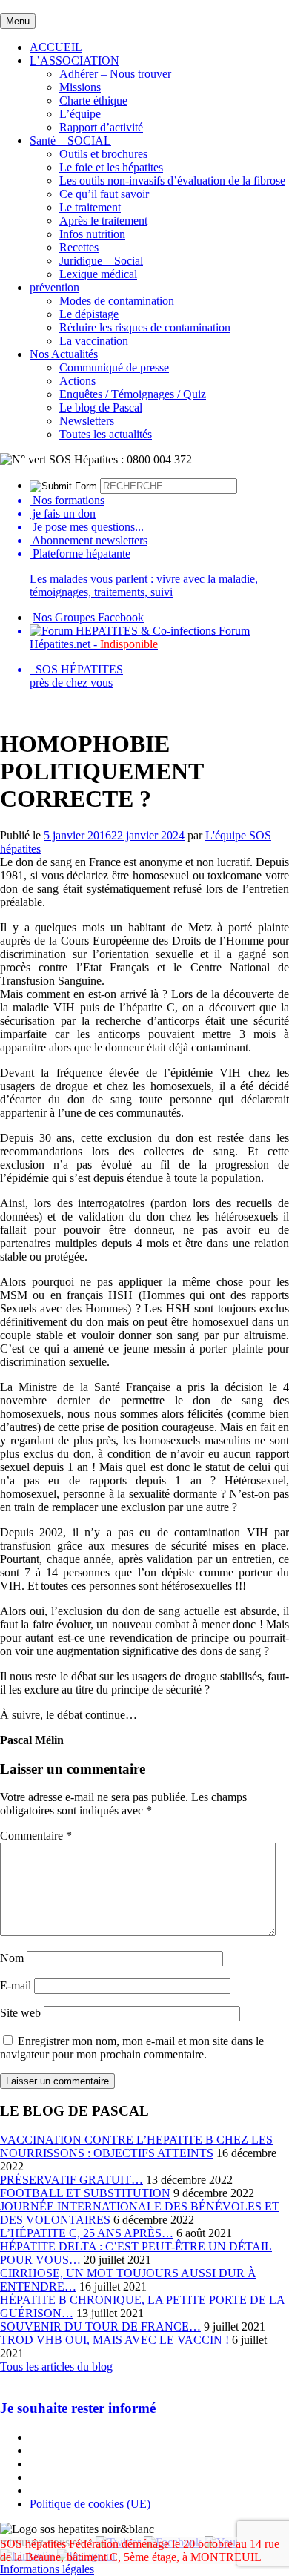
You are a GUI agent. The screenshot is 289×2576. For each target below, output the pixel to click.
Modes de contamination (117, 301)
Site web (20, 2013)
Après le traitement (103, 221)
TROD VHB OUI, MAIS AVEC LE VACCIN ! (114, 2340)
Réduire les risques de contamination (145, 327)
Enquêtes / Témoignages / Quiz (133, 394)
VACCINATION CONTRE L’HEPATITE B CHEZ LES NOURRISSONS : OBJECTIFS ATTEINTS (136, 2146)
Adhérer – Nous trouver (115, 74)
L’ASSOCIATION (74, 60)
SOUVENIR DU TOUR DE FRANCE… (100, 2326)
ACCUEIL (56, 47)
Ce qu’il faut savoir (104, 194)
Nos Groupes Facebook (88, 617)
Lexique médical (98, 274)
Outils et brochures (103, 154)
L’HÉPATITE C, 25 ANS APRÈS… (87, 2233)
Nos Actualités (64, 354)
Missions (80, 87)
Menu (18, 21)
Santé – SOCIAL (70, 141)
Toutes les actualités (106, 434)
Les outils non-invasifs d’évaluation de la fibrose (172, 181)
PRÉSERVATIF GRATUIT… (72, 2180)
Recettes (79, 247)
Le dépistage (89, 314)
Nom (12, 1958)
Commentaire (36, 1836)
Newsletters (87, 421)
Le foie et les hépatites (111, 167)
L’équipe (80, 114)
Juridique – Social (101, 261)
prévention (54, 287)
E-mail (16, 1985)
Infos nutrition (92, 234)
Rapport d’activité (101, 127)
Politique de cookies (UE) (90, 2504)
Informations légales (47, 2569)
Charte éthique (93, 100)
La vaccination (94, 341)
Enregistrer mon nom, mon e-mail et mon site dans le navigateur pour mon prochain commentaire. (132, 2048)
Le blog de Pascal (101, 407)
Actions (77, 381)
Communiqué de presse (114, 367)
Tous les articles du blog (56, 2367)
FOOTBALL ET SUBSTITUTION (85, 2193)
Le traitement (90, 207)
